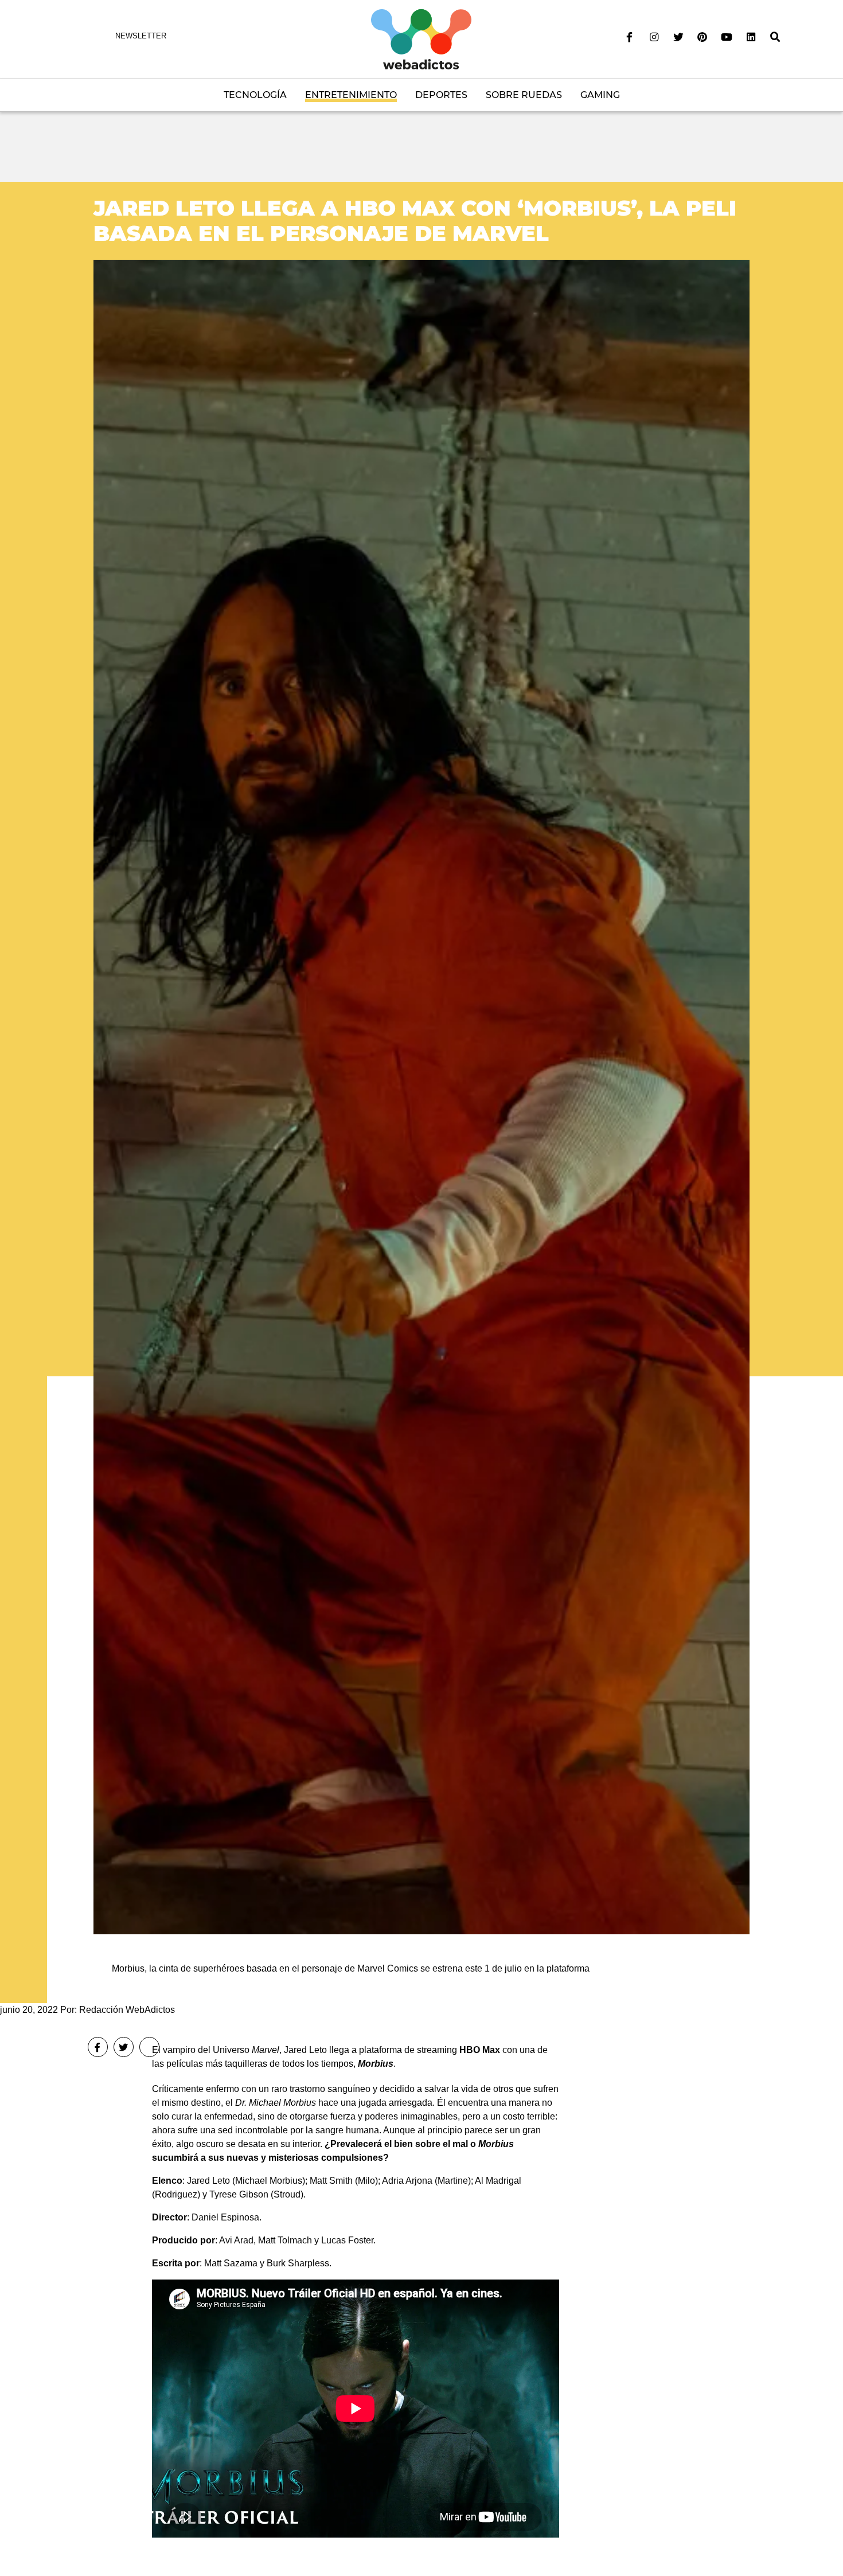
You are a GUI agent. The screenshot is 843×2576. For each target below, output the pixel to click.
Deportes (441, 95)
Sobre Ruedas (524, 95)
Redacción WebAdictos (127, 2010)
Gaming (600, 95)
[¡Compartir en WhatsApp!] (149, 2047)
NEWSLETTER (141, 36)
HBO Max (479, 2050)
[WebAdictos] (421, 39)
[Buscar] (775, 37)
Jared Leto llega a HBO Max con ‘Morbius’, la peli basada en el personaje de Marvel (415, 220)
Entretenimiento (351, 95)
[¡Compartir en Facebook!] (98, 2047)
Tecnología (255, 95)
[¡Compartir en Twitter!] (124, 2047)
